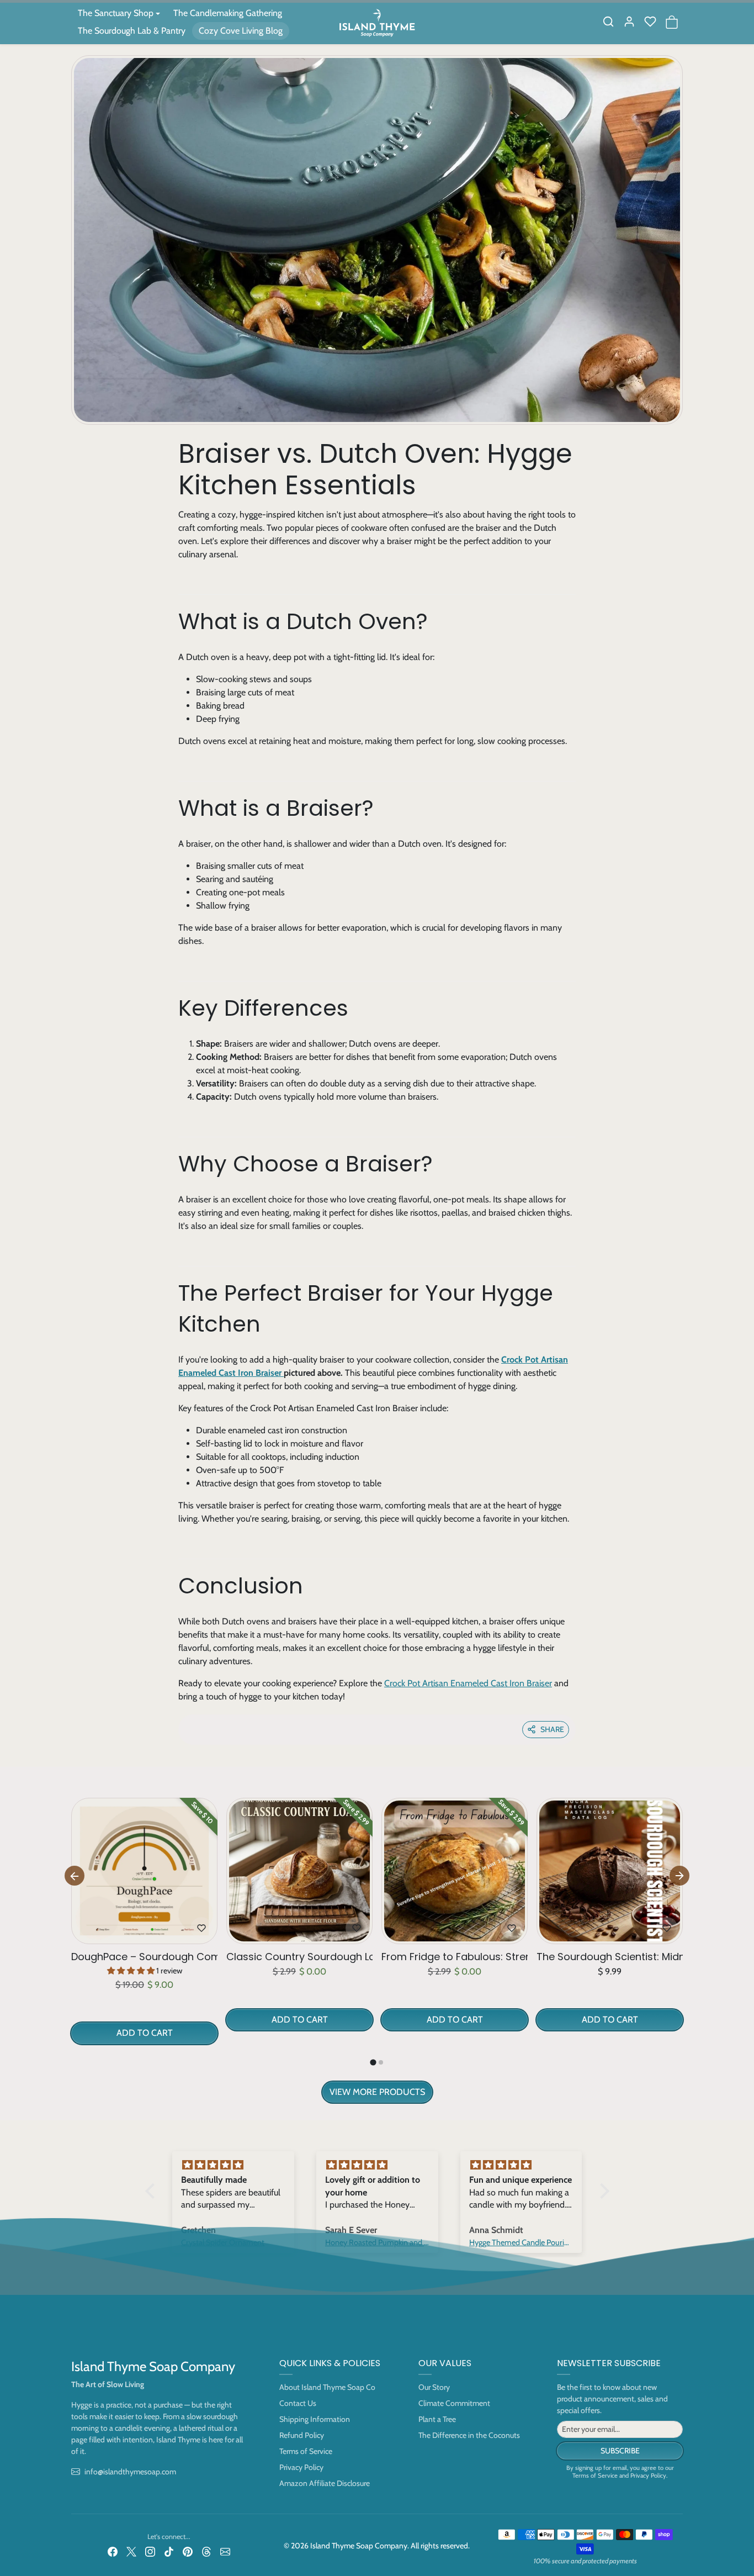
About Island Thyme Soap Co (327, 2387)
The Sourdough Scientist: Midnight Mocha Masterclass (610, 1957)
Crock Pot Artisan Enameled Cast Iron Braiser (468, 1683)
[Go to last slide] (75, 1876)
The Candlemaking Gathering (228, 13)
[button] (608, 22)
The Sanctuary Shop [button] (116, 13)
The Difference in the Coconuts (469, 2435)
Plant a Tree (437, 2419)
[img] (233, 2165)
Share (552, 1729)
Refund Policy (302, 2435)
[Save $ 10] (144, 1937)
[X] (131, 2551)
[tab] (373, 2062)
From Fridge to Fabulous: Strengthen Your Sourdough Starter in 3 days (455, 1957)
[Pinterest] (188, 2551)
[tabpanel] (377, 1948)
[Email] (225, 2551)
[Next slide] (679, 1876)
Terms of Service (306, 2451)
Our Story (434, 2387)
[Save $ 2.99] (299, 1937)
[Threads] (206, 2551)
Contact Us (298, 2403)
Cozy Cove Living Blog (241, 31)
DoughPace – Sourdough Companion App (144, 1957)
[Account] (629, 22)
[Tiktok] (169, 2551)
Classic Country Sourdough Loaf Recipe (299, 1957)
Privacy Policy (301, 2467)
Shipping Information (315, 2419)
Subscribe (620, 2451)
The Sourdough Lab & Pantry (132, 31)
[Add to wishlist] (201, 1928)
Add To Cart (145, 2033)
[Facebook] (113, 2551)
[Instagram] (150, 2551)
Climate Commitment (454, 2403)
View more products (377, 2092)
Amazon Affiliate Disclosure (325, 2483)
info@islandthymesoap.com (130, 2472)
